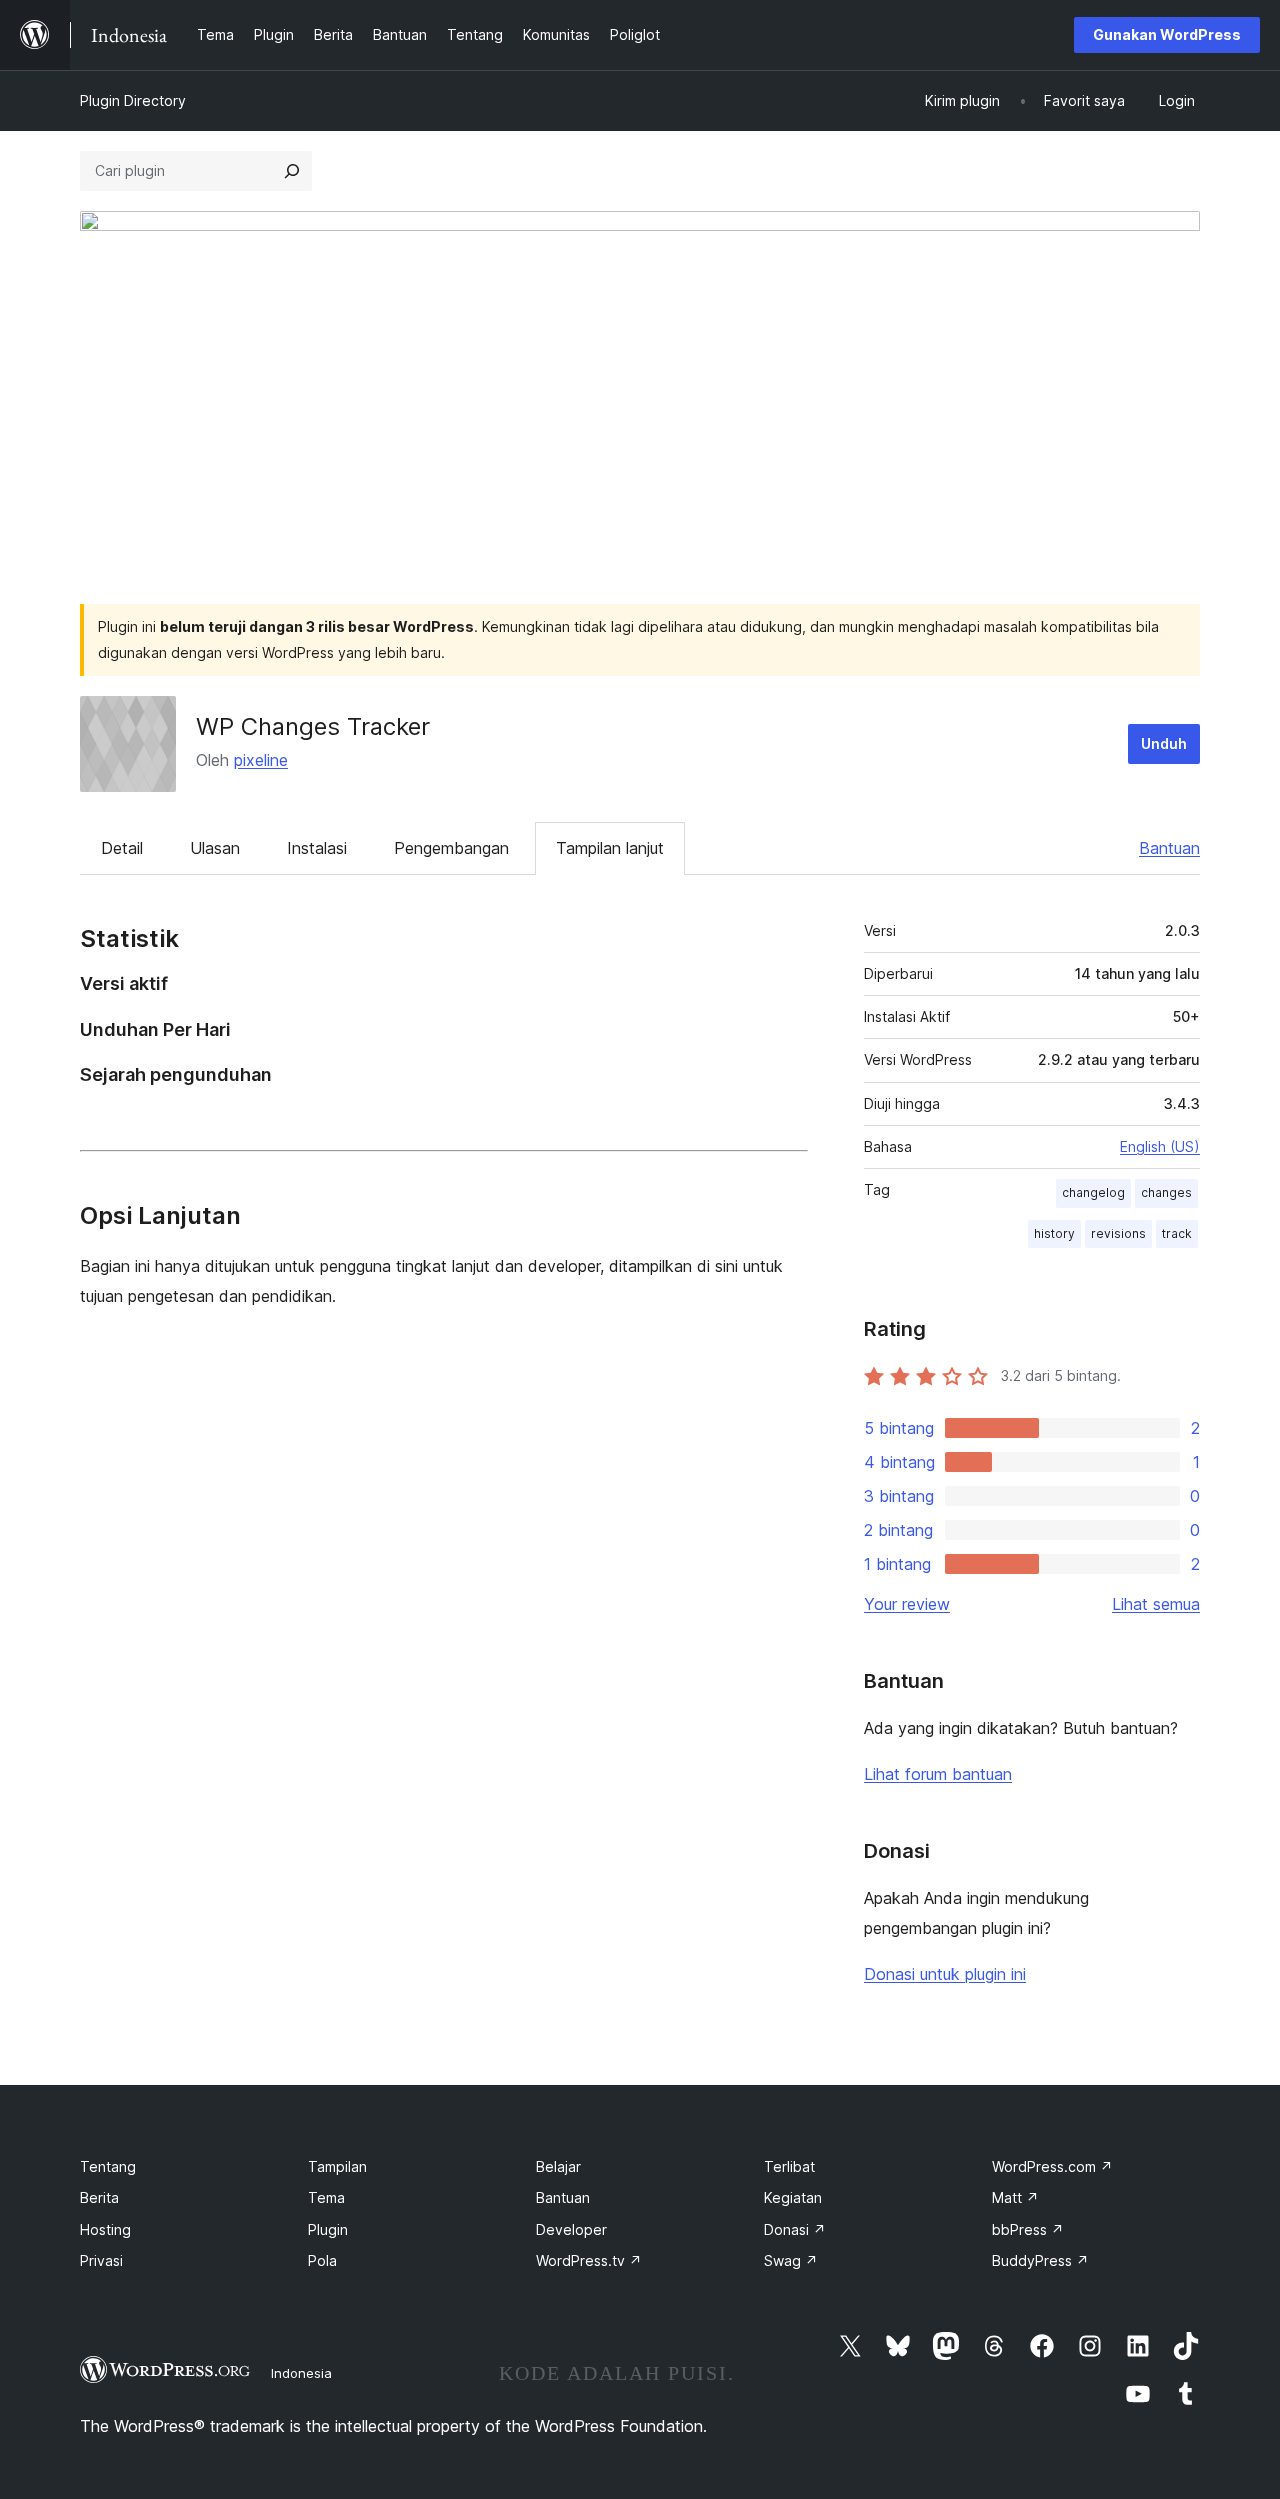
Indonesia (301, 2373)
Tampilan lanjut (610, 848)
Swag (791, 2260)
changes (1166, 1192)
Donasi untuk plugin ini (945, 1974)
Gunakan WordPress (1167, 34)
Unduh (1164, 743)
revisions (1118, 1233)
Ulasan (215, 848)
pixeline (261, 760)
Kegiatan (793, 2197)
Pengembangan (451, 848)
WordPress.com (1052, 2166)
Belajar (558, 2166)
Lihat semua (1156, 1604)
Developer (571, 2229)
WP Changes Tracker (313, 726)
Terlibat (789, 2166)
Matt (1015, 2197)
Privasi (101, 2260)
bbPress (1028, 2229)
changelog (1093, 1192)
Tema (326, 2197)
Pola (322, 2260)
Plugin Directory (133, 100)
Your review (907, 1604)
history (1054, 1233)
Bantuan (1169, 848)
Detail (122, 848)
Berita (99, 2197)
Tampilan (337, 2166)
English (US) (1160, 1146)
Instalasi (317, 848)
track (1177, 1233)
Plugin (328, 2229)
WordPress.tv (589, 2260)
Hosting (105, 2229)
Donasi (795, 2229)
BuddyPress (1040, 2260)
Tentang (108, 2166)
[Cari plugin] (292, 171)
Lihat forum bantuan (938, 1774)
